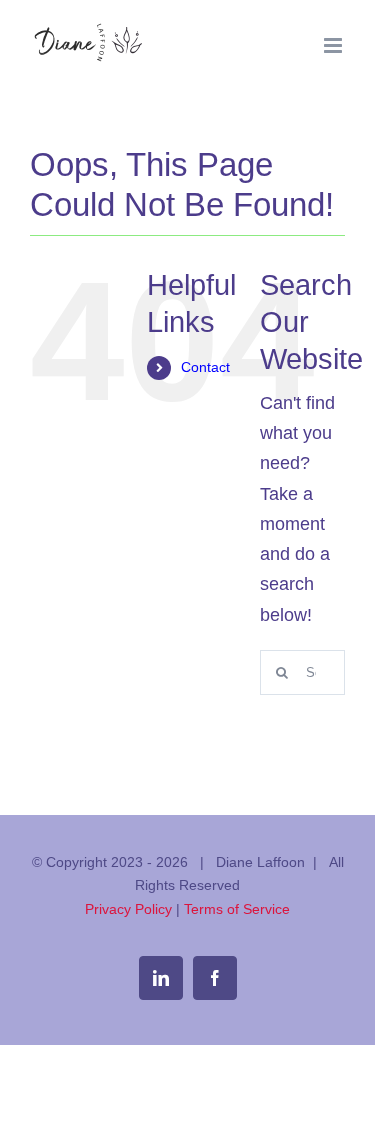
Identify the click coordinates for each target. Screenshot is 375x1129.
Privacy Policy (128, 909)
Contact (205, 367)
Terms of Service (237, 909)
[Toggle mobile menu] (334, 45)
